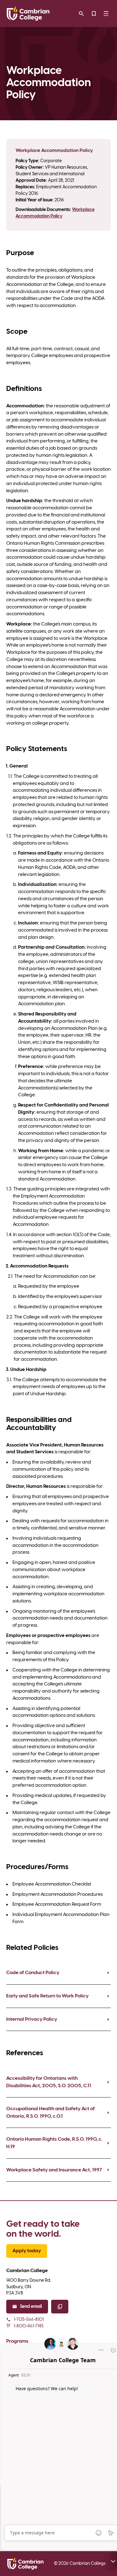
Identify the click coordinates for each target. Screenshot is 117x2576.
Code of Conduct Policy (33, 1973)
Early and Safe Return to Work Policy (47, 1996)
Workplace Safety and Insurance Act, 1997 (54, 2170)
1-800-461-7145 (25, 2326)
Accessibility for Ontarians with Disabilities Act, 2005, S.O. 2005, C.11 (49, 2082)
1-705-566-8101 (29, 2320)
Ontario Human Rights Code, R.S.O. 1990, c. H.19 (54, 2143)
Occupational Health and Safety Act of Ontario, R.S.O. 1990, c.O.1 (51, 2113)
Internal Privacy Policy (32, 2019)
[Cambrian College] (28, 14)
